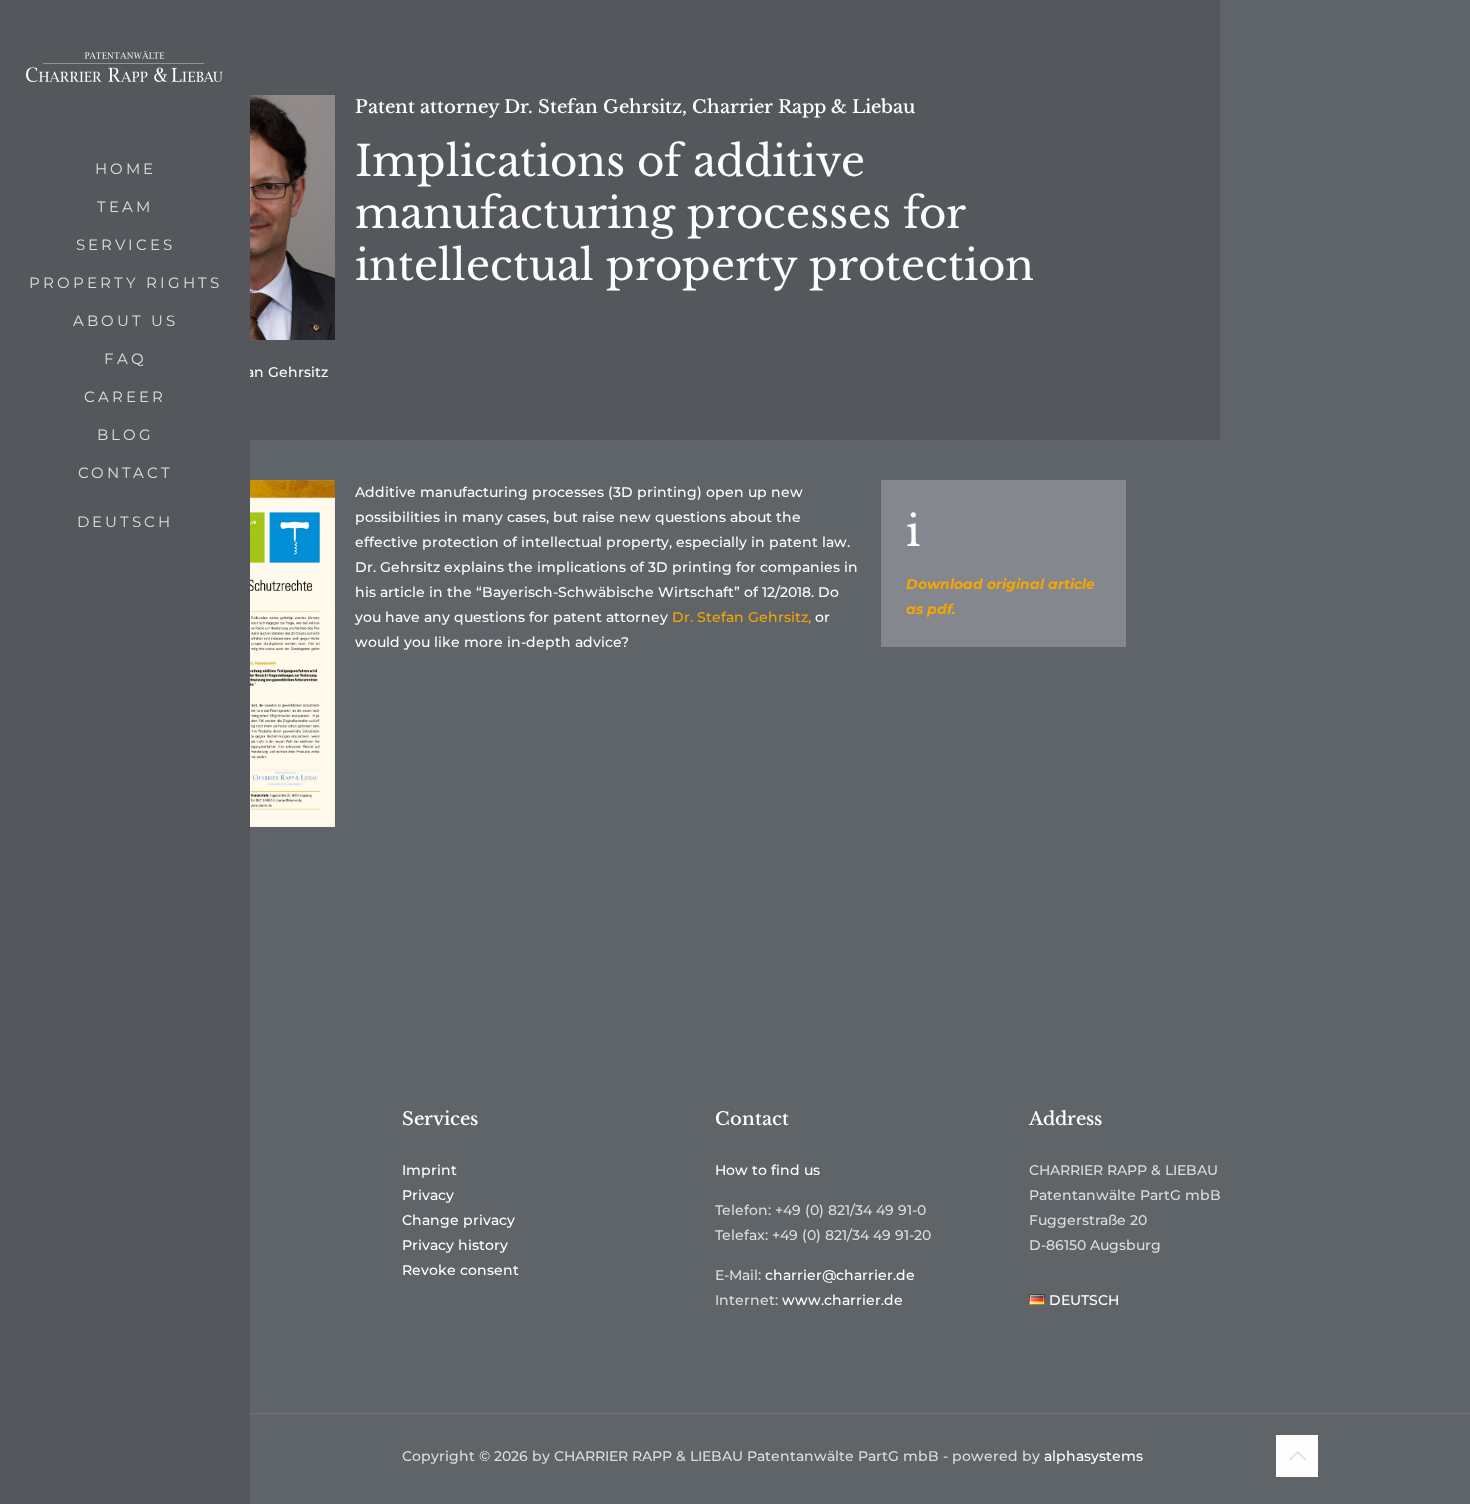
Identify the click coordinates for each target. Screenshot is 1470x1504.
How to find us (767, 1170)
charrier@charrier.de (840, 1275)
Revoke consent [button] (460, 1270)
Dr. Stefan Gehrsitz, (741, 617)
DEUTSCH (125, 521)
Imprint (429, 1170)
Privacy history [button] (455, 1245)
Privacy (428, 1195)
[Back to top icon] (1297, 1456)
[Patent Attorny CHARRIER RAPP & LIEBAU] (125, 75)
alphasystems (1093, 1456)
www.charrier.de (842, 1300)
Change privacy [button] (458, 1220)
